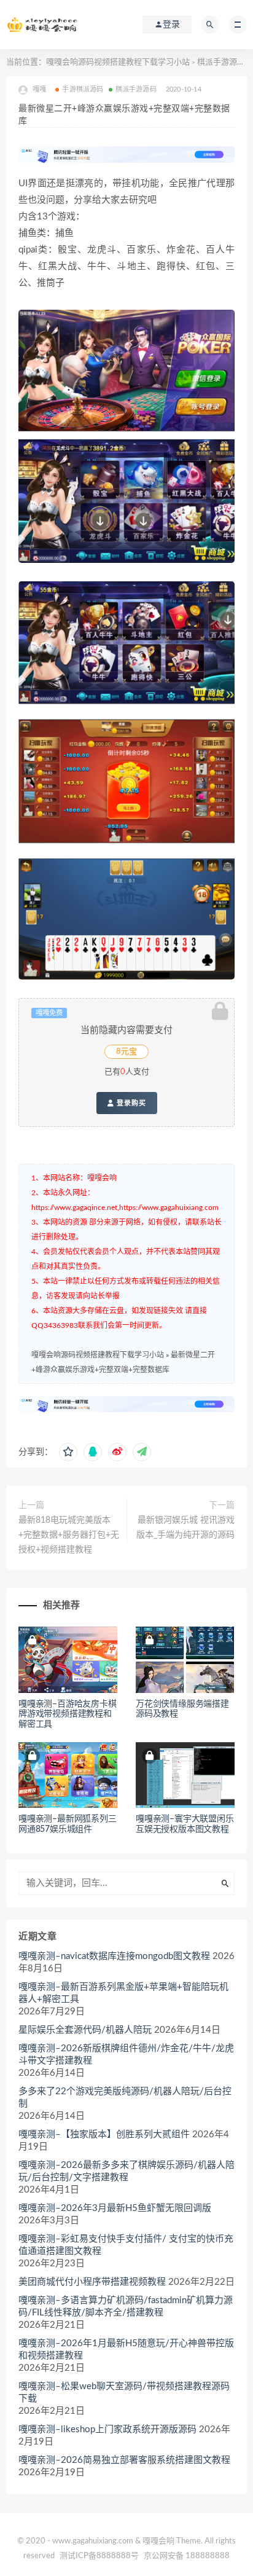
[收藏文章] (68, 1452)
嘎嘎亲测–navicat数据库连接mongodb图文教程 (114, 1956)
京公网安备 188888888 (187, 2556)
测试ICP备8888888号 (99, 2556)
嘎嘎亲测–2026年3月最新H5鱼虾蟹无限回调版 (115, 2208)
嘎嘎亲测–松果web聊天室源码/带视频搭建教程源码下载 (124, 2393)
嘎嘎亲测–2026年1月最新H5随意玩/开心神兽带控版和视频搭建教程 (126, 2350)
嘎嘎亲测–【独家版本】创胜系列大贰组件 (104, 2134)
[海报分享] (142, 1452)
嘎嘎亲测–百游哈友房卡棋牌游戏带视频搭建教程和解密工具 (68, 1714)
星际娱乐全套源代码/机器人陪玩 (85, 2030)
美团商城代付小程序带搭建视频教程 (92, 2282)
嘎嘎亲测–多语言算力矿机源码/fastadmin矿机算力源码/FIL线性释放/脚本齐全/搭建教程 (126, 2307)
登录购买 (130, 1103)
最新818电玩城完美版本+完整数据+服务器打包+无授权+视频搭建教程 (69, 1535)
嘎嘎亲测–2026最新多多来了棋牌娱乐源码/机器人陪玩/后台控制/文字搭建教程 (126, 2171)
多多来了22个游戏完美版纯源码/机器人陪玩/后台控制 (125, 2098)
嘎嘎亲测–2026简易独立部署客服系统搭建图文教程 (124, 2460)
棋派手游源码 (221, 62)
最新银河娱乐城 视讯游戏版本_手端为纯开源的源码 (185, 1528)
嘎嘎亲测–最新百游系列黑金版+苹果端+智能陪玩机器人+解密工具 (123, 1993)
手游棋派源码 (83, 89)
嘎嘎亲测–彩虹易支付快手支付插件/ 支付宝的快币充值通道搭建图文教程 (126, 2245)
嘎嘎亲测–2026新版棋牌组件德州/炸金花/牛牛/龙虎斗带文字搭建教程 (126, 2055)
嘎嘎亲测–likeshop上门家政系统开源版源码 (107, 2429)
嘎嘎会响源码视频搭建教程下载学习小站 (118, 62)
